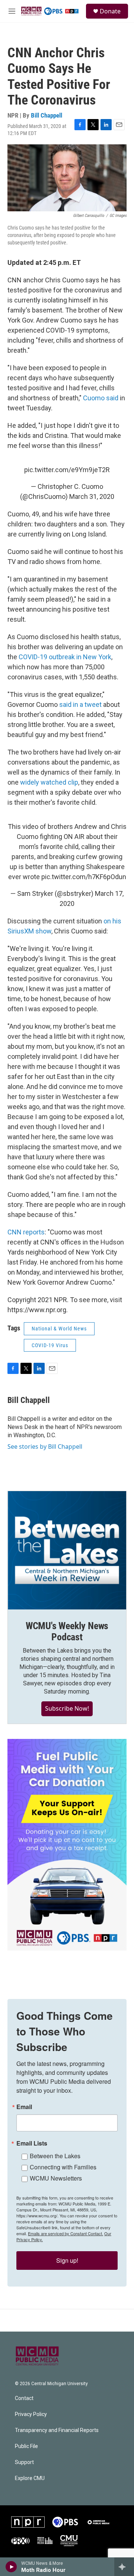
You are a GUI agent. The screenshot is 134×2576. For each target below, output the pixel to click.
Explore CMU (30, 2478)
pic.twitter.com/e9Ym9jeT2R (67, 470)
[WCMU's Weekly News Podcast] (67, 1550)
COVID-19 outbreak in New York (65, 657)
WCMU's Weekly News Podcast (67, 1631)
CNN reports (26, 1232)
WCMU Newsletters (56, 2178)
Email (24, 2107)
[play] (11, 2567)
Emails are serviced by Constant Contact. (66, 2233)
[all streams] (124, 2567)
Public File (26, 2446)
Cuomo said (101, 398)
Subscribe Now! (67, 1708)
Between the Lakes (55, 2156)
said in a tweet (80, 704)
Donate (110, 11)
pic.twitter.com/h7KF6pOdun (84, 877)
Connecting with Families (63, 2167)
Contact (24, 2398)
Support (24, 2462)
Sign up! (67, 2260)
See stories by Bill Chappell (45, 1446)
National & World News (59, 1329)
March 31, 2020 (92, 496)
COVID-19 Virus (50, 1345)
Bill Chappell (47, 115)
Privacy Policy (31, 2414)
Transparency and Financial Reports (57, 2430)
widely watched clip (49, 782)
